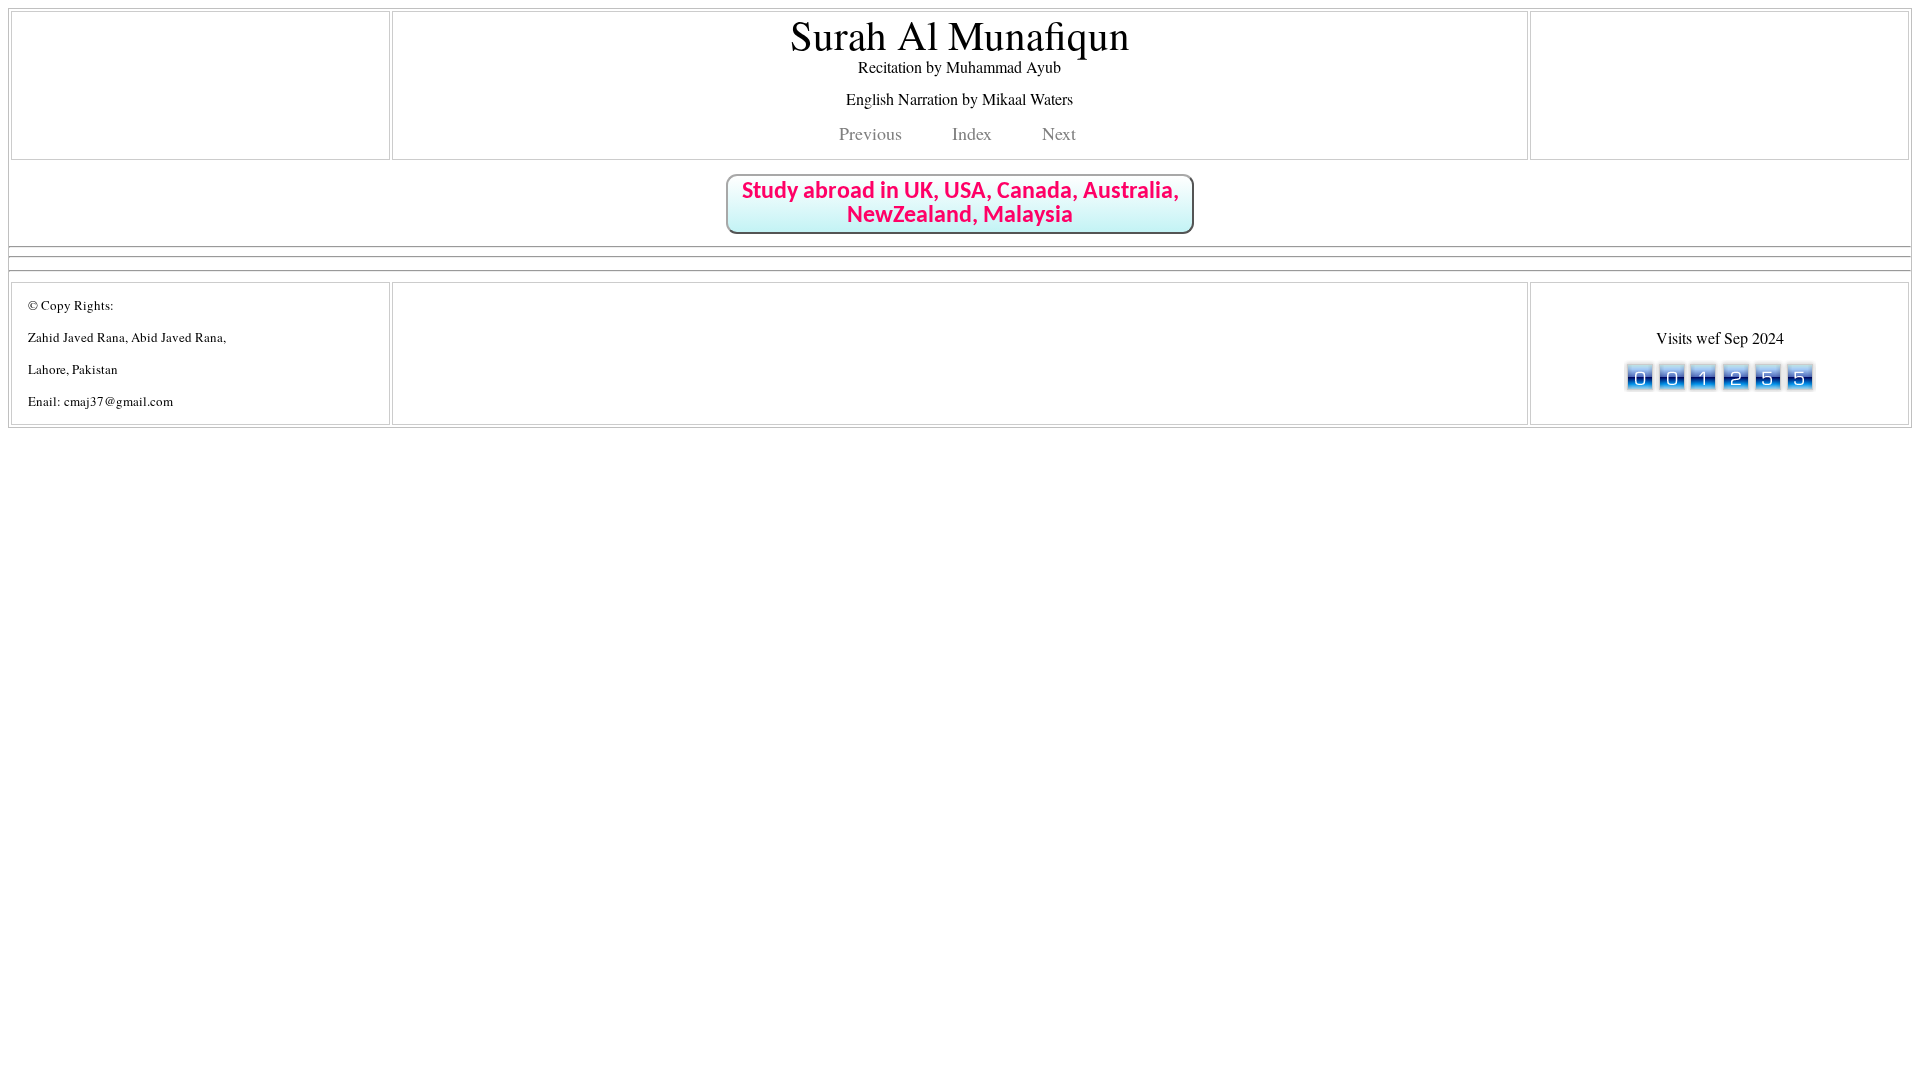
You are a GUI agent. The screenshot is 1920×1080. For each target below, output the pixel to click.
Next (1059, 133)
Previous (870, 133)
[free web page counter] (1720, 385)
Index (972, 133)
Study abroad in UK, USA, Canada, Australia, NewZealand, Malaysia (960, 204)
